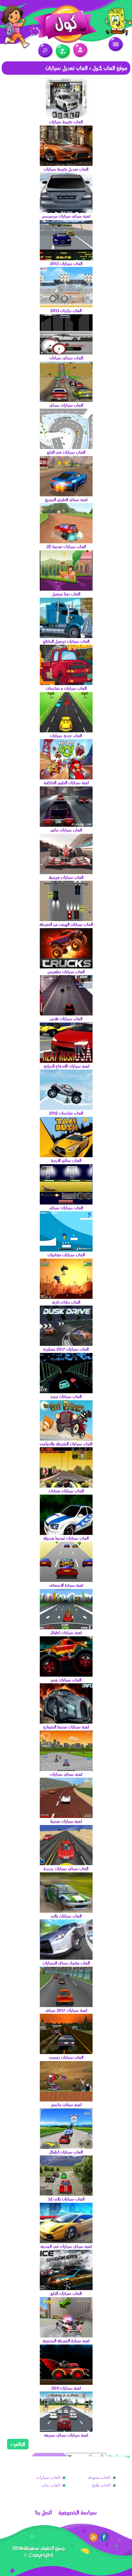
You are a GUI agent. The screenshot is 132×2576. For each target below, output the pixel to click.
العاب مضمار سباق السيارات (66, 1963)
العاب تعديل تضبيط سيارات (66, 169)
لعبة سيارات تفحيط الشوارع (66, 1727)
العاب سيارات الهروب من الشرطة (66, 924)
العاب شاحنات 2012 (66, 1113)
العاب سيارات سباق (66, 405)
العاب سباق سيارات (66, 358)
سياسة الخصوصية (78, 2513)
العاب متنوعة (99, 2477)
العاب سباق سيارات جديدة (66, 1869)
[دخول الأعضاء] (80, 50)
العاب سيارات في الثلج (66, 452)
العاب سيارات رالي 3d (66, 2199)
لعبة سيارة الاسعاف (66, 1585)
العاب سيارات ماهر (66, 830)
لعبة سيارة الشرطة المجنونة (66, 2341)
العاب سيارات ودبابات (66, 1491)
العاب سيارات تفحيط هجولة (66, 1538)
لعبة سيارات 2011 (66, 2388)
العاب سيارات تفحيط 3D (66, 546)
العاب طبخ (101, 2485)
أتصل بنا (43, 2513)
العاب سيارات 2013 (66, 263)
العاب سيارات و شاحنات (66, 688)
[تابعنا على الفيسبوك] (105, 2537)
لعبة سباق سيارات (66, 1774)
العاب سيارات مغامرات (66, 1255)
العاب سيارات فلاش (66, 1019)
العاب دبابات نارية (66, 1302)
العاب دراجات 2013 (66, 310)
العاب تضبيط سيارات (66, 122)
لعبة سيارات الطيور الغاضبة (66, 783)
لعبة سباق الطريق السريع (66, 499)
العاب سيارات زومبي (66, 2057)
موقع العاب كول (110, 68)
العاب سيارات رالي (66, 1916)
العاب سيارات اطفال (66, 2152)
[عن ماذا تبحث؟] (46, 51)
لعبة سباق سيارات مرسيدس (66, 216)
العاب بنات (51, 2485)
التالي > (18, 2444)
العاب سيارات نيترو (66, 1396)
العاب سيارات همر (66, 1680)
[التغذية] (94, 2537)
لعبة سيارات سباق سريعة (66, 2435)
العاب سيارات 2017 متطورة (66, 1349)
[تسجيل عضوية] (63, 52)
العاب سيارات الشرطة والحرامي (66, 1444)
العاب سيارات (48, 2477)
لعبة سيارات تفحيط (66, 1821)
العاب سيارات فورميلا (66, 877)
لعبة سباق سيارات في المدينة (66, 2246)
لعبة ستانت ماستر (66, 2105)
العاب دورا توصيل (66, 594)
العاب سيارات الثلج (66, 2293)
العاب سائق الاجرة (66, 1160)
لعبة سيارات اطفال (66, 1632)
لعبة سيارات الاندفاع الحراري (66, 1066)
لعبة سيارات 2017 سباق (66, 2010)
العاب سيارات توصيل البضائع (66, 641)
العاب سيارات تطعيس (66, 972)
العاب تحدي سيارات (66, 736)
